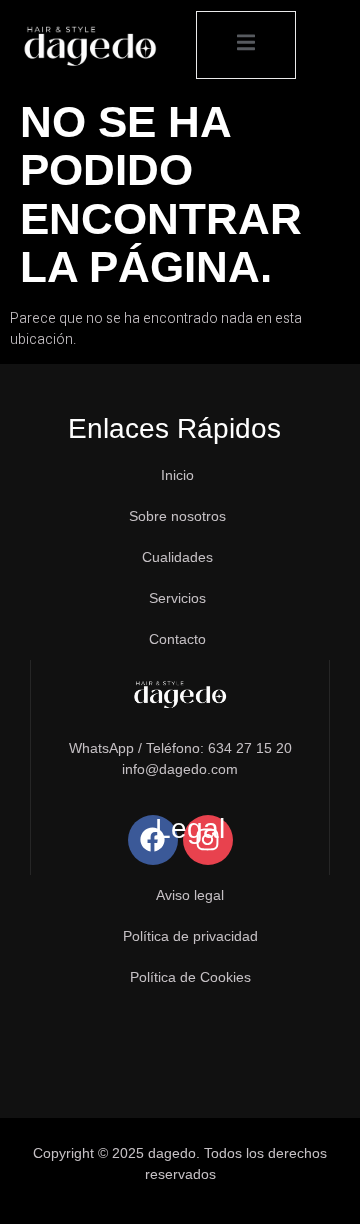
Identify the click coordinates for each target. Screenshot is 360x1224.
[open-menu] (246, 44)
